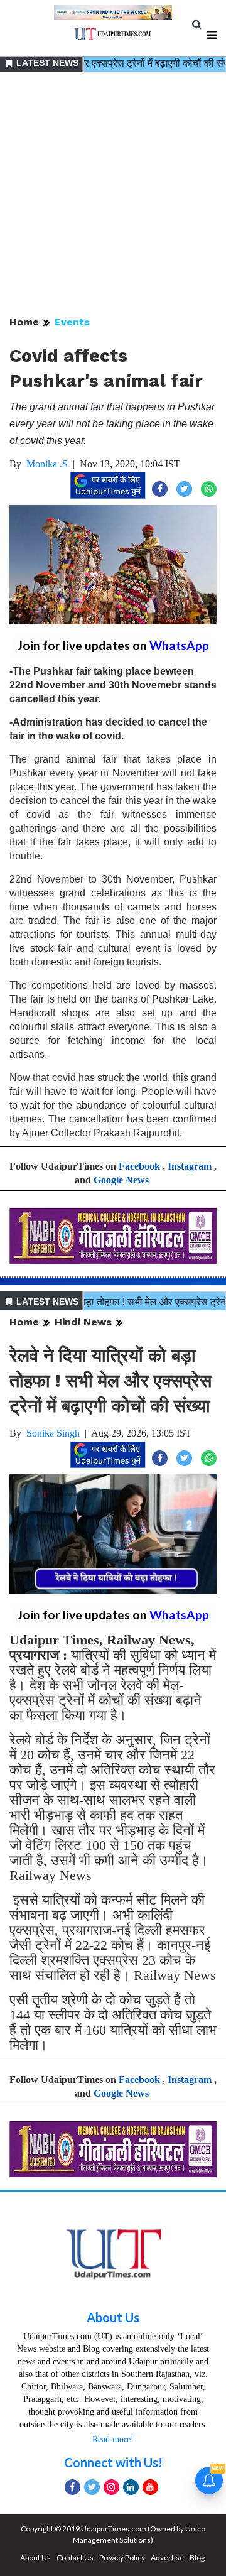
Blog (197, 2557)
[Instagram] (111, 2487)
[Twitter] (92, 2487)
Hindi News (83, 1322)
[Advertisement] (113, 195)
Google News (121, 1180)
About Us (113, 2317)
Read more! (113, 2439)
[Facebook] (73, 2487)
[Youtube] (150, 2487)
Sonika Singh (53, 1433)
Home (24, 322)
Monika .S (47, 464)
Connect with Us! (113, 2462)
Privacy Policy (122, 2557)
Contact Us (75, 2557)
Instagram (190, 1166)
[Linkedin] (131, 2487)
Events (72, 322)
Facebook (139, 1166)
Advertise (167, 2557)
